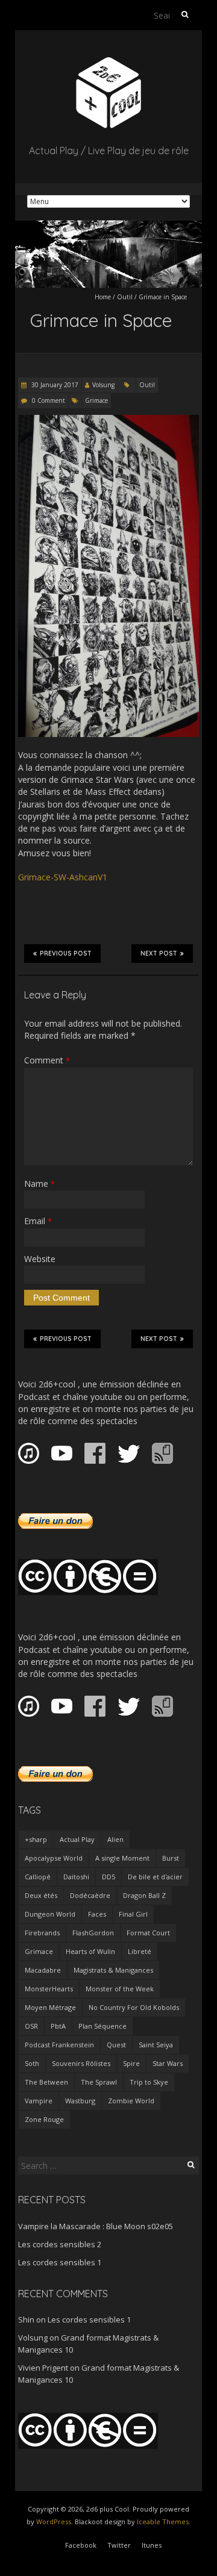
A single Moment (122, 1858)
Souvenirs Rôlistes (81, 2063)
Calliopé (38, 1877)
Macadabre (43, 1970)
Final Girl (133, 1914)
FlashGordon (93, 1933)
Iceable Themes (163, 2522)
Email (38, 1221)
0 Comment (49, 400)
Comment (47, 1060)
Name (39, 1184)
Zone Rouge (44, 2119)
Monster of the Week (120, 1989)
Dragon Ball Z (144, 1895)
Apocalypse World (54, 1858)
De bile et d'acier (155, 1877)
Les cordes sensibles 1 (60, 2262)
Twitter (119, 2545)
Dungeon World (50, 1914)
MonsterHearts (49, 1989)
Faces (97, 1914)
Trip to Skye (149, 2082)
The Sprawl (99, 2082)
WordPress (54, 2522)
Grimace (96, 400)
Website (40, 1259)
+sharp (36, 1839)
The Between (46, 2082)
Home (103, 297)
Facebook (81, 2545)
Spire (131, 2063)
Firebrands (42, 1933)
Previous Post (66, 954)
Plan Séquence (102, 2026)
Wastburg (80, 2101)
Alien (115, 1839)
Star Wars (168, 2063)
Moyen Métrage (50, 2007)
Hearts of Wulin (90, 1951)
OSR (31, 2026)
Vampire (39, 2101)
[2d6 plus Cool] (108, 60)
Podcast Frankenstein (59, 2045)
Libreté (140, 1951)
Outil (125, 297)
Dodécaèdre (90, 1895)
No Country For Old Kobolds (134, 2007)
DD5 (108, 1877)
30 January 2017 (54, 385)
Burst (171, 1858)
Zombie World (131, 2101)
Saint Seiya (156, 2045)
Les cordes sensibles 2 (60, 2244)
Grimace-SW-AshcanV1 (63, 877)
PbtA (58, 2026)
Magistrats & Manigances (113, 1970)
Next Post (159, 954)
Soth (32, 2063)
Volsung (103, 385)
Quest (116, 2045)
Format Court (148, 1933)
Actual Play (77, 1839)
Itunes (152, 2545)
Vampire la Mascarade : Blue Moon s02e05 (96, 2226)
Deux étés (41, 1895)
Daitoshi (76, 1877)
